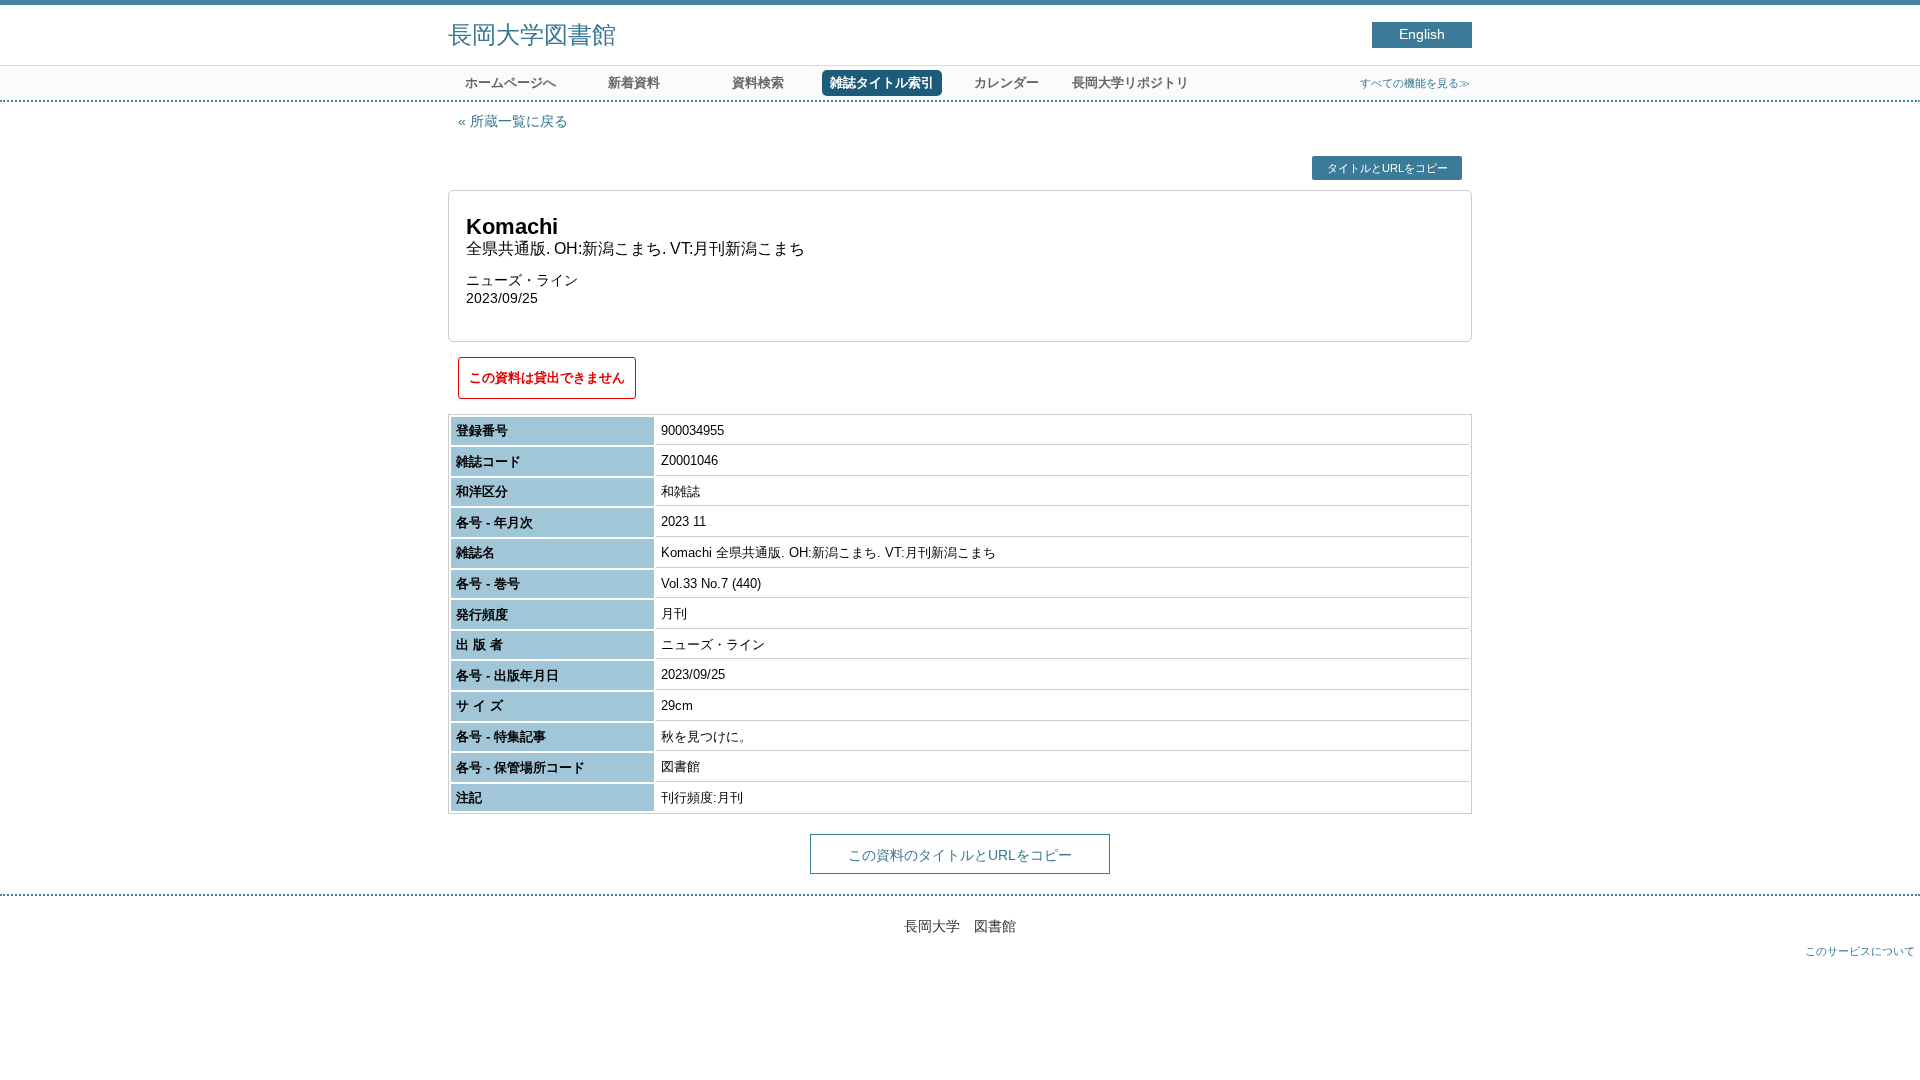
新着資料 (634, 82)
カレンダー (1006, 82)
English (1422, 34)
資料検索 (758, 82)
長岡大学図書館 (532, 34)
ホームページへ (510, 82)
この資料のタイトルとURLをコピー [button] (960, 855)
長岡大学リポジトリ (1130, 82)
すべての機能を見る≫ (1415, 83)
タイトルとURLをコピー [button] (1387, 168)
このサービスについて (1860, 951)
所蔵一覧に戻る (519, 121)
